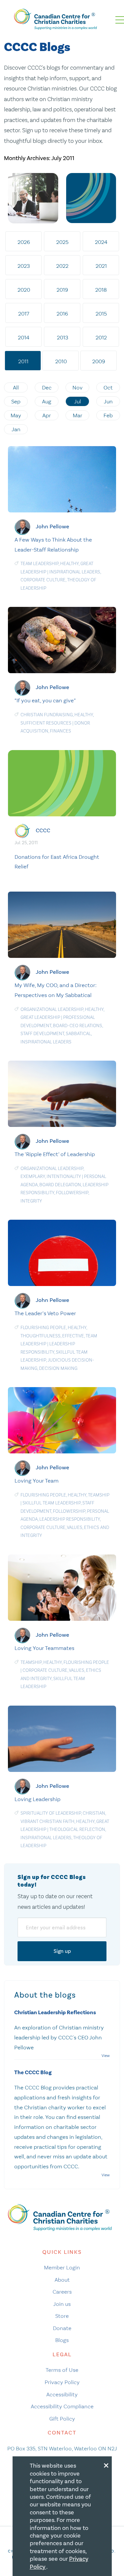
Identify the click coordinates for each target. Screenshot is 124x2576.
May (16, 415)
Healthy (69, 564)
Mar (78, 415)
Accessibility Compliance (62, 2406)
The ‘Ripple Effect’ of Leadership (55, 1154)
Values (75, 1527)
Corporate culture (43, 580)
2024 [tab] (101, 242)
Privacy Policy (62, 2382)
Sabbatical (78, 1034)
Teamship (99, 1495)
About (62, 2280)
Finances (61, 731)
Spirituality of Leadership (51, 1813)
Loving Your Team (37, 1481)
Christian (94, 1813)
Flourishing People (43, 1328)
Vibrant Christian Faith (47, 1821)
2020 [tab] (24, 290)
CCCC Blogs (37, 47)
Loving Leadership (38, 1799)
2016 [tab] (62, 314)
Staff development (42, 1034)
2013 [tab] (62, 337)
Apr (47, 415)
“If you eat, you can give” (45, 700)
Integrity (31, 1201)
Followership (72, 1193)
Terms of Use (62, 2370)
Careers (62, 2292)
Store (62, 2316)
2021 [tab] (101, 266)
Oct (108, 387)
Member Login (62, 2267)
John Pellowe (52, 527)
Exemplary (33, 1176)
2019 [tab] (62, 290)
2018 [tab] (101, 290)
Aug (47, 401)
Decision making (58, 1368)
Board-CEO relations (78, 1026)
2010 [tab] (61, 361)
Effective (73, 1336)
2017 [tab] (24, 314)
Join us (62, 2304)
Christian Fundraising (47, 715)
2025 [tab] (62, 242)
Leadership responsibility (70, 1519)
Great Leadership (40, 1017)
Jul (78, 401)
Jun (108, 401)
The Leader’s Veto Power (45, 1313)
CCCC (43, 830)
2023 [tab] (24, 266)
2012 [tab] (101, 337)
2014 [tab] (24, 337)
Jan (16, 429)
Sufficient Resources (46, 723)
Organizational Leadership (52, 1009)
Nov (78, 387)
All (16, 387)
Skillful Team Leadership (52, 1503)
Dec (47, 387)
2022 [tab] (62, 266)
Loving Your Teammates (44, 1648)
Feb (108, 415)
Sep (16, 401)
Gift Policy (62, 2419)
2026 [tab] (24, 242)
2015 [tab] (101, 314)
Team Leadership (40, 564)
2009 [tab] (99, 361)
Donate (62, 2328)
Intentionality (64, 1176)
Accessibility (62, 2394)
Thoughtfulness (41, 1336)
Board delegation (60, 1185)
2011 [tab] (23, 361)
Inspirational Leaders (75, 572)
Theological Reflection (77, 1829)
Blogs (62, 2340)
